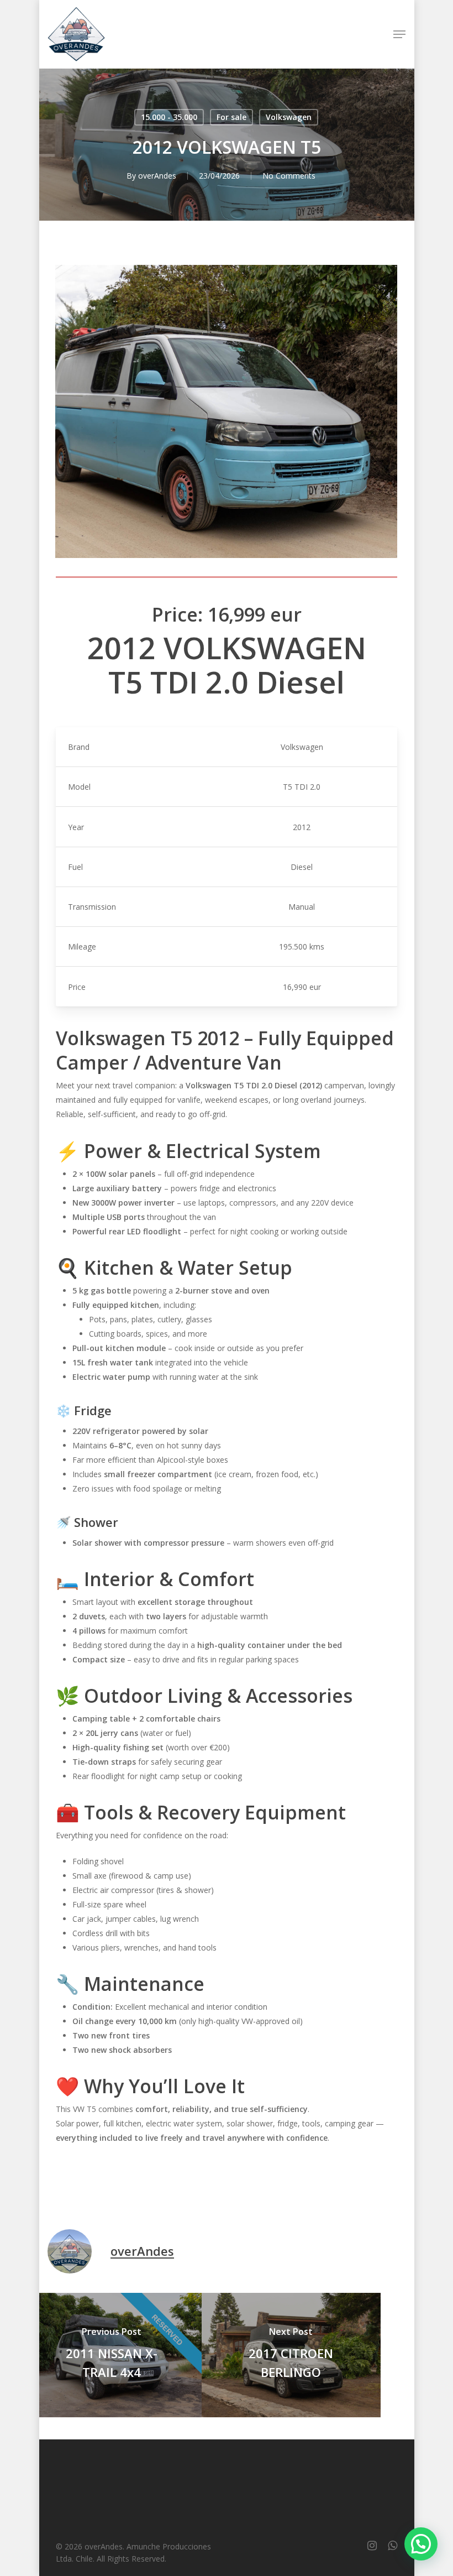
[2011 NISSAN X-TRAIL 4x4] (112, 2355)
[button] (399, 34)
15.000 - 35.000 (169, 117)
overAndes (157, 176)
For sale (231, 117)
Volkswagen (289, 117)
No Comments (289, 176)
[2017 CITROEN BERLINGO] (291, 2355)
